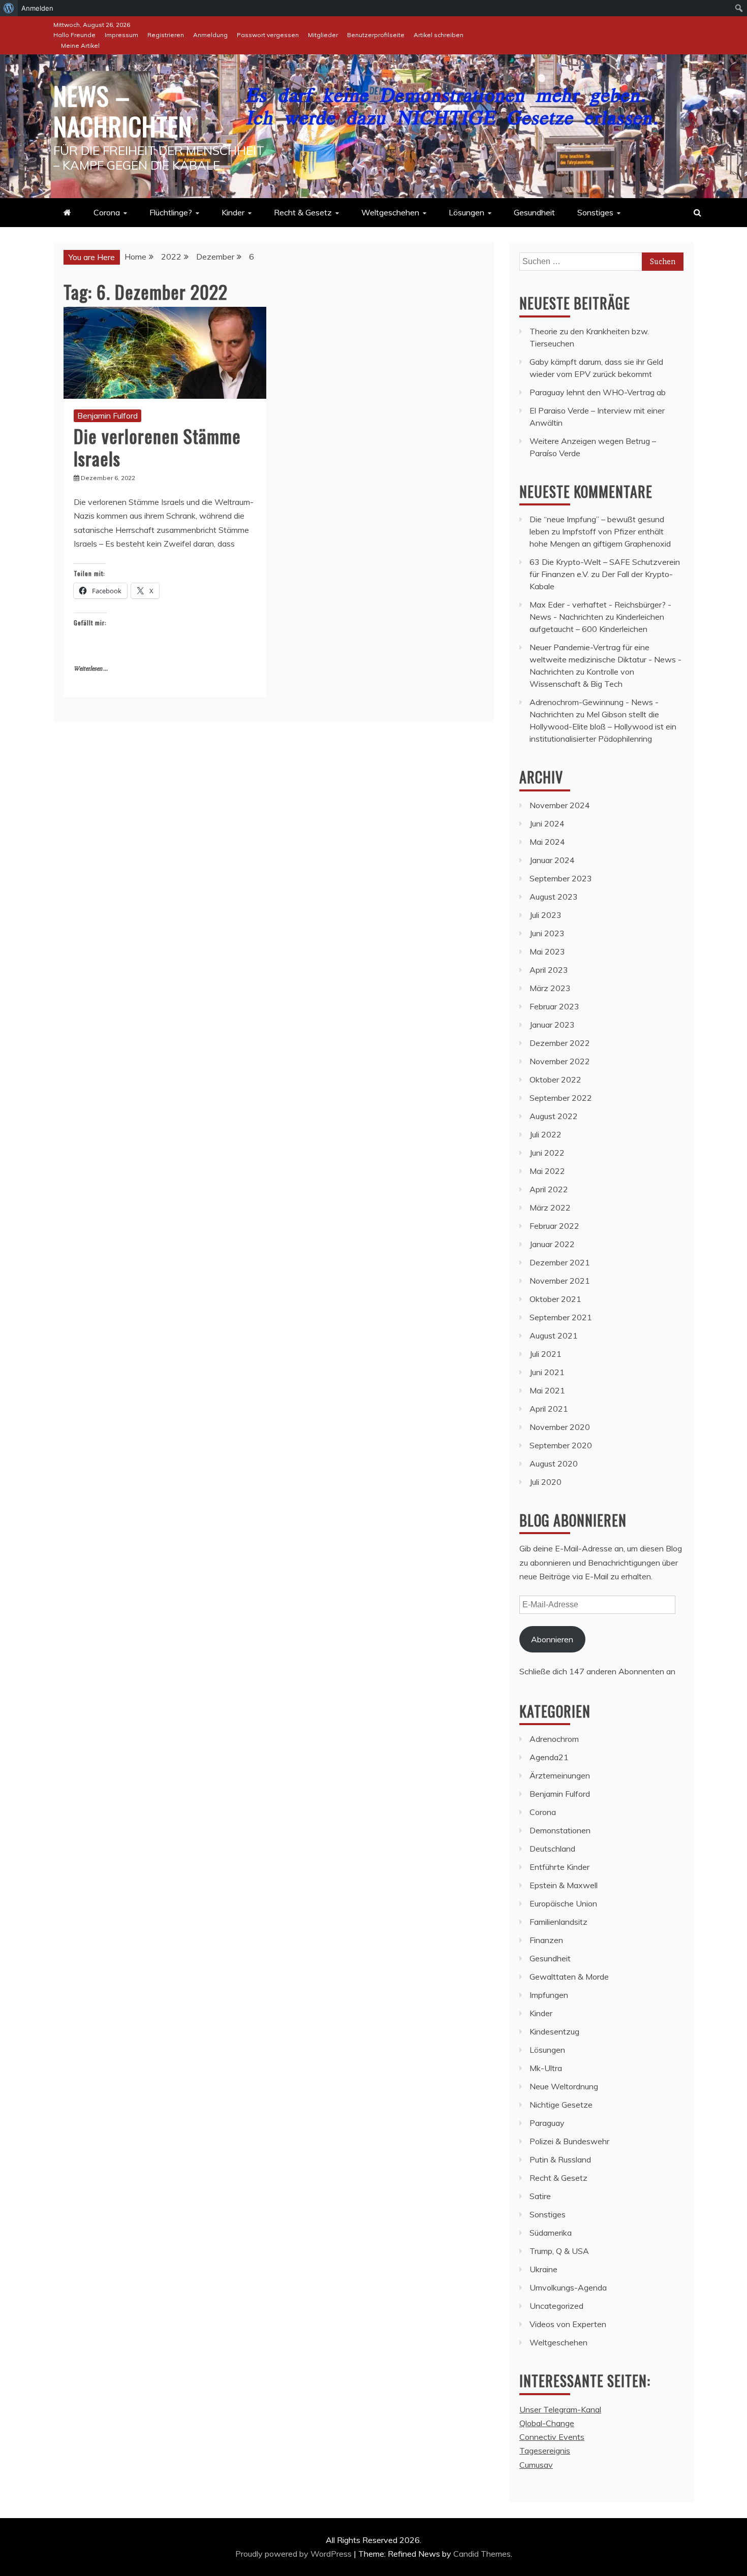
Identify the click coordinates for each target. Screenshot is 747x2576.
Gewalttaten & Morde (569, 1977)
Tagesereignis (545, 2451)
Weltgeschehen (390, 212)
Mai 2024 (547, 842)
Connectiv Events (552, 2437)
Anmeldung (210, 35)
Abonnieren (552, 1639)
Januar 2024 (552, 860)
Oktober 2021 (555, 1299)
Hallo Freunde (74, 35)
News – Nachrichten (123, 110)
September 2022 (561, 1098)
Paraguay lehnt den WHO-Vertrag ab (598, 392)
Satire (540, 2196)
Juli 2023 (546, 915)
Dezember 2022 (560, 1043)
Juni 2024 (547, 823)
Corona (107, 212)
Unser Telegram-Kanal (560, 2409)
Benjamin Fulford (107, 416)
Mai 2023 (547, 951)
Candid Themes (482, 2554)
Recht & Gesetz (303, 212)
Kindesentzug (554, 2031)
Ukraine (543, 2269)
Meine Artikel (80, 45)
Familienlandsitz (558, 1922)
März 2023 (550, 988)
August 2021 (554, 1335)
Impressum (121, 35)
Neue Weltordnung (564, 2086)
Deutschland (552, 1849)
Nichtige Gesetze (561, 2105)
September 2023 (561, 878)
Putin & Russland (560, 2159)
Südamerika (551, 2233)
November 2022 (560, 1061)
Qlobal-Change (547, 2423)
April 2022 (549, 1189)
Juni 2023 (547, 933)
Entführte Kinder (559, 1867)
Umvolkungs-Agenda (568, 2287)
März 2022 (550, 1207)
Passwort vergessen (268, 35)
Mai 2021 (547, 1390)
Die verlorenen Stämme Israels (157, 447)
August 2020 (554, 1464)
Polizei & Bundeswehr (569, 2141)
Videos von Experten (568, 2324)
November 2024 (560, 805)
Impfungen (549, 1995)
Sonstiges (595, 212)
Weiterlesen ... (91, 669)
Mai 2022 (547, 1171)
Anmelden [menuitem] (37, 8)
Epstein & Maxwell (564, 1885)
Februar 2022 (554, 1226)
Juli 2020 (546, 1482)
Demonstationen (560, 1830)
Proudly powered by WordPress (294, 2554)
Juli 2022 (546, 1134)
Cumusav (536, 2465)
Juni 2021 (547, 1372)
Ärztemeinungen (560, 1775)
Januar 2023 (552, 1025)
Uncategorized (556, 2306)
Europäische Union (563, 1903)
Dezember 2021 (560, 1262)
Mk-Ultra (546, 2068)
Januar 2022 (552, 1244)
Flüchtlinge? (171, 212)
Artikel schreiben (439, 35)
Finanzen (546, 1940)
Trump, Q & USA (559, 2251)
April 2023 (549, 970)
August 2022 (554, 1116)
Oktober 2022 (555, 1079)
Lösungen (466, 212)
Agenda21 (549, 1757)
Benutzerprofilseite (376, 35)
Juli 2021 (546, 1354)
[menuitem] (9, 8)
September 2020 (561, 1445)
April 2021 (549, 1409)
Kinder (233, 212)
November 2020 (560, 1427)
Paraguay (547, 2123)
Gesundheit (534, 212)
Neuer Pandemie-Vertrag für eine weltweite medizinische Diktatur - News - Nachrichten (605, 659)
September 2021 (561, 1317)
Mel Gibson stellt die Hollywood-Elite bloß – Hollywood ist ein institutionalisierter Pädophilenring (603, 726)
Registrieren (166, 35)
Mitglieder (323, 35)
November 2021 (560, 1281)
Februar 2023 (554, 1006)
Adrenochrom (554, 1739)
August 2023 (554, 897)
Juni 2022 (547, 1153)
